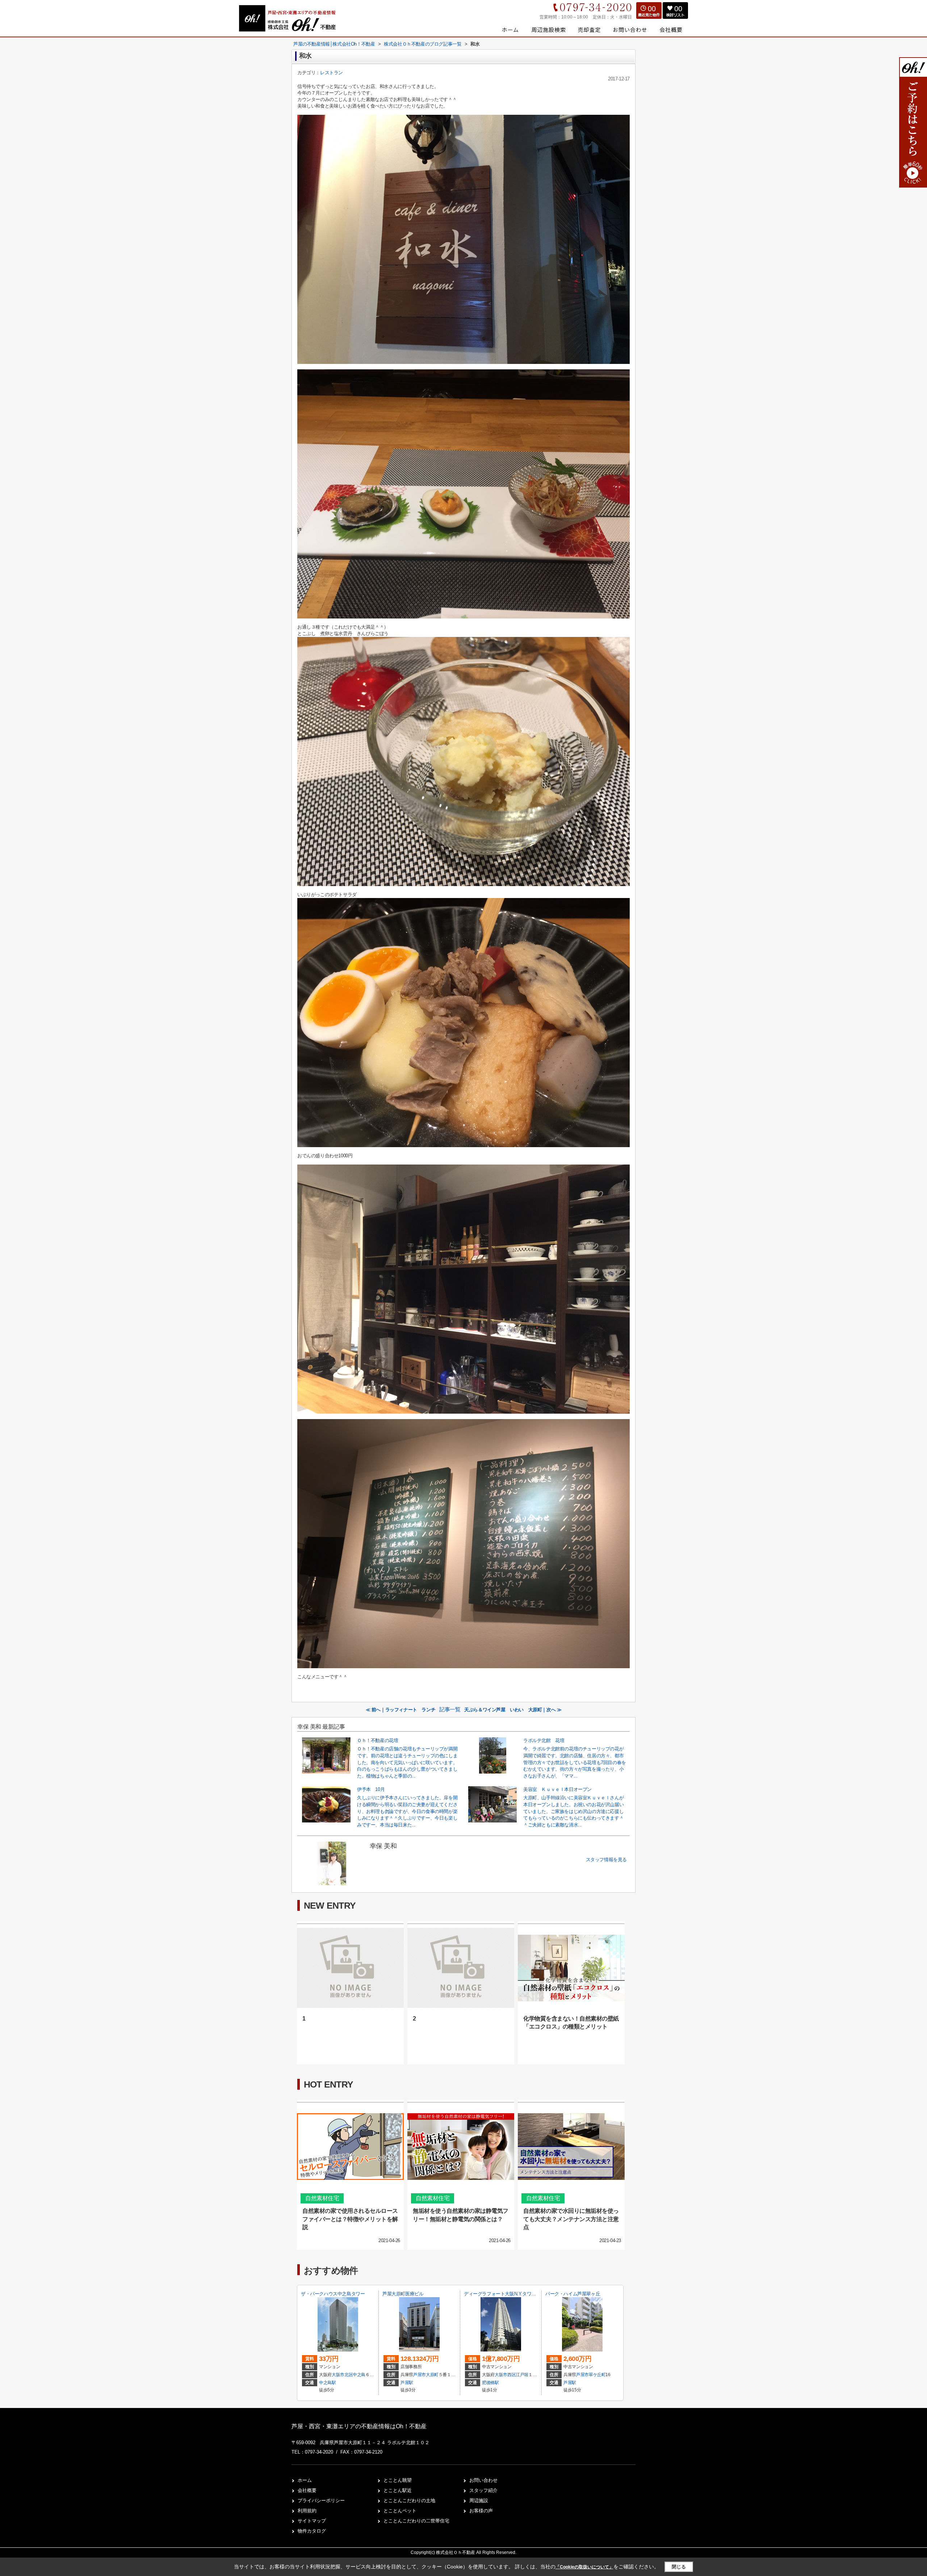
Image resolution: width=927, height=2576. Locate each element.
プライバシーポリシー (321, 2501)
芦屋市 (420, 2375)
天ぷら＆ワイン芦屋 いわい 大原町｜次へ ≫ (513, 1710)
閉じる (679, 2567)
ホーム (305, 2480)
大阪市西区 (505, 2375)
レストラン (332, 73)
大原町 (432, 2375)
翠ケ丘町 (597, 2375)
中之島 (359, 2375)
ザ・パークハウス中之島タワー (333, 2294)
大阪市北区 (342, 2375)
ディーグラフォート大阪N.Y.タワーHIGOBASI (511, 2294)
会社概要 (307, 2490)
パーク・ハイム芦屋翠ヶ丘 (573, 2294)
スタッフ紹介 (483, 2490)
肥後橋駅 (490, 2383)
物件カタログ (312, 2531)
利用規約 (307, 2511)
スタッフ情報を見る (606, 1860)
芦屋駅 (407, 2383)
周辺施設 (479, 2501)
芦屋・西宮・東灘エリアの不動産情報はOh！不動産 (359, 2426)
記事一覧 (450, 1709)
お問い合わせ (483, 2480)
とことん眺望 (398, 2480)
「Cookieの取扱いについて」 (584, 2567)
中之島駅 (328, 2383)
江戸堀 (522, 2375)
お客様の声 (481, 2511)
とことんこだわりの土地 (409, 2501)
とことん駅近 (398, 2490)
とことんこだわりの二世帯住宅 (416, 2521)
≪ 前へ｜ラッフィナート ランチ (401, 1710)
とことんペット (400, 2511)
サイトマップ (312, 2521)
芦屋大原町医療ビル (403, 2294)
